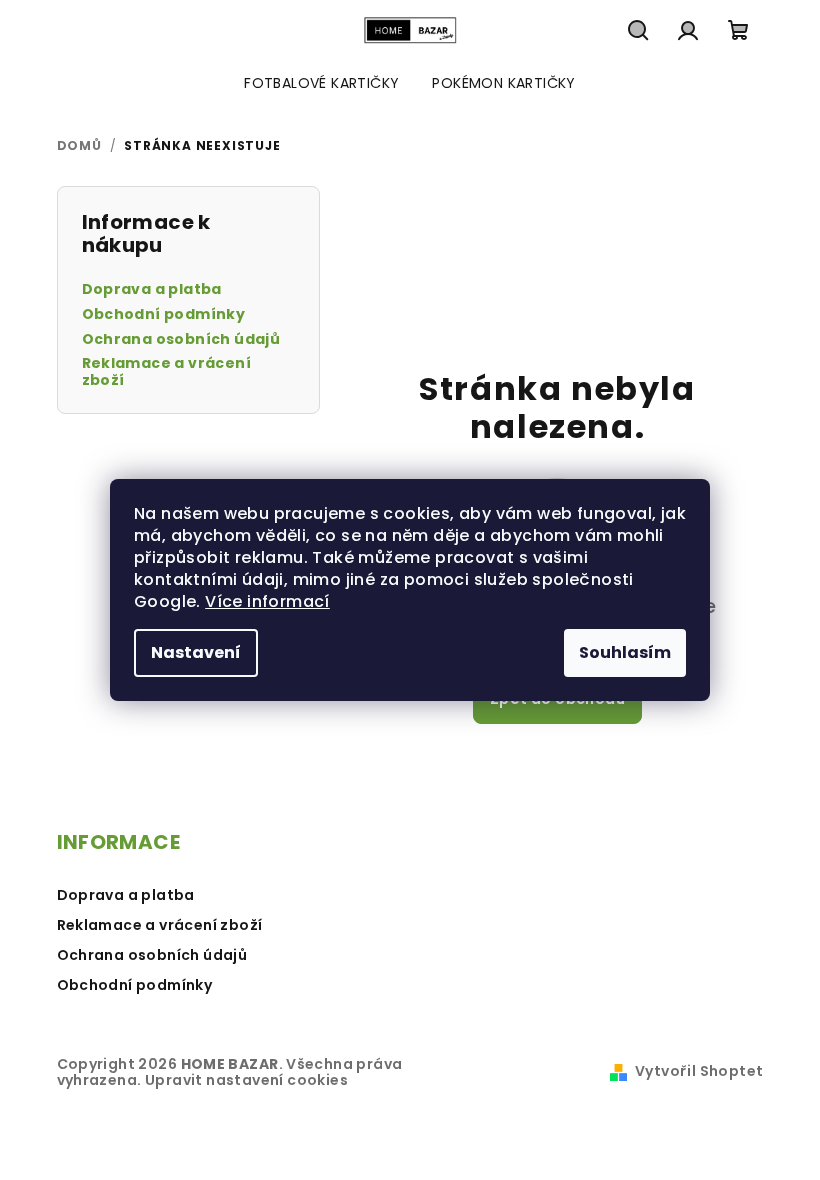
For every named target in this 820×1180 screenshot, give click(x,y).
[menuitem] (321, 83)
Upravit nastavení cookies (246, 1080)
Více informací (267, 601)
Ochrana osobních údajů (181, 339)
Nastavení (196, 652)
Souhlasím (625, 652)
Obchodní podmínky (164, 314)
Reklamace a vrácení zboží (167, 372)
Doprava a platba (152, 289)
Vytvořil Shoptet (699, 1071)
